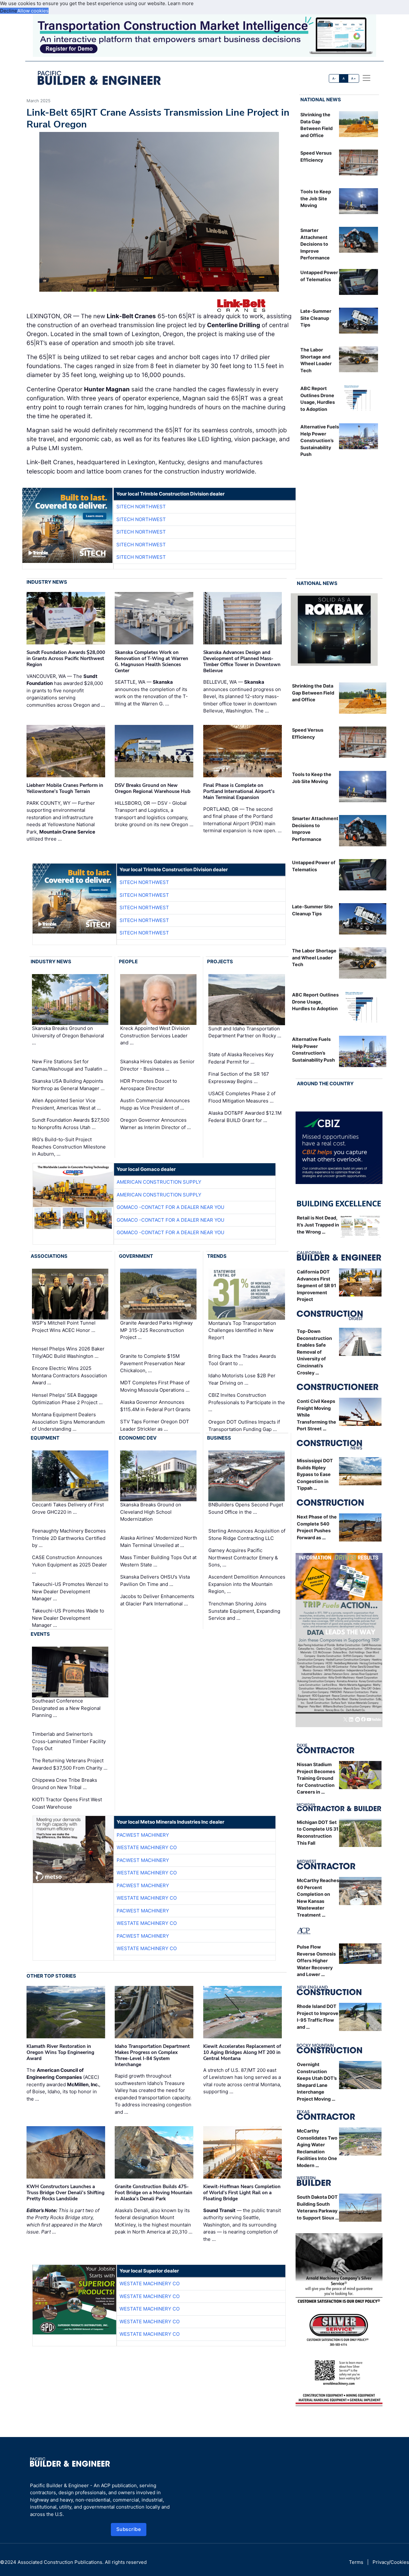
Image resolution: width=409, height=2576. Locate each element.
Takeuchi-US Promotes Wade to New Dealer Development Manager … (68, 1618)
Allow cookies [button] (33, 11)
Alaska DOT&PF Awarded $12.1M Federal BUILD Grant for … (245, 1117)
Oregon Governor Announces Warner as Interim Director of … (155, 1124)
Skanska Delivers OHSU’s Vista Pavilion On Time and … (155, 1580)
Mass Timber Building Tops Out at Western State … (158, 1561)
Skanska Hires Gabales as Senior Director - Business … (157, 1065)
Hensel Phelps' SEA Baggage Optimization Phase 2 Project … (67, 1399)
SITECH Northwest (141, 507)
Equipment (45, 1438)
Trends (217, 1256)
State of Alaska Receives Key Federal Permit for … (241, 1058)
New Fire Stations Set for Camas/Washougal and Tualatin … (70, 1065)
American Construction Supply (159, 1182)
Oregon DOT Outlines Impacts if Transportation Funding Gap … (244, 1426)
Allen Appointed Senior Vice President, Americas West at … (66, 1104)
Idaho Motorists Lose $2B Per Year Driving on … (242, 1379)
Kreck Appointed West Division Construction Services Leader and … (155, 1036)
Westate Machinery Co (147, 1847)
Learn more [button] (181, 3)
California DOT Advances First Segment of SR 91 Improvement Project (316, 1285)
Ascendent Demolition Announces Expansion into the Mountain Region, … (247, 1584)
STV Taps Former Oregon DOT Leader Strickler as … (155, 1425)
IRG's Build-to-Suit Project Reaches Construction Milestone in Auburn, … (69, 1147)
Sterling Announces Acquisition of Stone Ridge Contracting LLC (247, 1534)
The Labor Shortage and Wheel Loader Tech (314, 957)
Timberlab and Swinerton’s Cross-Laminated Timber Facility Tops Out (69, 1741)
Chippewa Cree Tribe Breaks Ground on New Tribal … (65, 1784)
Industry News (47, 582)
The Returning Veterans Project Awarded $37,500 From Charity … (70, 1764)
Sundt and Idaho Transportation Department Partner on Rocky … (245, 1032)
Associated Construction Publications (60, 2562)
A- (334, 78)
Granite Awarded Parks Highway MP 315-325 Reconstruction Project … (156, 1330)
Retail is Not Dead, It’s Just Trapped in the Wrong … (318, 1225)
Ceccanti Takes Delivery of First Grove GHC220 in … (68, 1509)
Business (219, 1438)
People (128, 961)
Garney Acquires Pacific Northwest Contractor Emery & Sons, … (243, 1557)
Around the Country (325, 1084)
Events (40, 1634)
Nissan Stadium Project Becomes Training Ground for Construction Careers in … (316, 1778)
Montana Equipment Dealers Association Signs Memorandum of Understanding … (68, 1422)
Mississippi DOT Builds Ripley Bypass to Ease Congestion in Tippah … (315, 1474)
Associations (49, 1256)
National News (321, 100)
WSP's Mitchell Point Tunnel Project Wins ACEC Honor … (64, 1326)
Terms (356, 2562)
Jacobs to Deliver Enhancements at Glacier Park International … (157, 1600)
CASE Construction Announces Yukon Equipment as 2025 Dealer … (69, 1565)
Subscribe (129, 2529)
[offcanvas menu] (367, 78)
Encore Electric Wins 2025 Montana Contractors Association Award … (69, 1375)
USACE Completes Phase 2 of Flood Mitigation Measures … (242, 1097)
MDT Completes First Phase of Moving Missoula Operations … (155, 1386)
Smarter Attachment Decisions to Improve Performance (315, 244)
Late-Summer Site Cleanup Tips (316, 318)
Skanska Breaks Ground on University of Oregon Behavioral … (68, 1036)
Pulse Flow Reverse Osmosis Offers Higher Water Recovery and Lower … (316, 1961)
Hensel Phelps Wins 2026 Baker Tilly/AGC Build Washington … (68, 1352)
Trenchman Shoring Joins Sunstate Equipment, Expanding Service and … (244, 1611)
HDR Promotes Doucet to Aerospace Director (149, 1085)
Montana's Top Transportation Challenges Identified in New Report (242, 1330)
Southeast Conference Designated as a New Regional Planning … (66, 1708)
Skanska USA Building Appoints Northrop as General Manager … (68, 1085)
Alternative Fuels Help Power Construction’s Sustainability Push (320, 440)
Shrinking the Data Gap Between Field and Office (313, 693)
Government (136, 1256)
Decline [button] (9, 11)
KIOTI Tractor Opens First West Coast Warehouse (67, 1803)
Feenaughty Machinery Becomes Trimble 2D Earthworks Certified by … (69, 1538)
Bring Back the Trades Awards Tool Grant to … (242, 1360)
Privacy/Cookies (391, 2562)
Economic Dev (138, 1438)
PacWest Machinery (143, 1835)
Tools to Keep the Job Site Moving (316, 198)
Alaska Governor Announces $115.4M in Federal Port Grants (155, 1406)
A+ (353, 78)
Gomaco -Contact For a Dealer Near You (170, 1207)
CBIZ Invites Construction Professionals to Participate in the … (247, 1402)
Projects (220, 961)
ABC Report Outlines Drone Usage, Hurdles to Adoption (315, 1002)
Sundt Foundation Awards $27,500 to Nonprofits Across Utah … (71, 1124)
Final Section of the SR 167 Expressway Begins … (239, 1078)
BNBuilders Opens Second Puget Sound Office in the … (246, 1509)
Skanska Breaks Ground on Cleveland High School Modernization (151, 1512)
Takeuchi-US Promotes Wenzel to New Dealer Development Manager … (70, 1591)
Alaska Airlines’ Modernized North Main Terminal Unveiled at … (159, 1542)
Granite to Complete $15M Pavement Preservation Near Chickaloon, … (153, 1363)
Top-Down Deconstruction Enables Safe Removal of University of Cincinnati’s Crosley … (314, 1352)
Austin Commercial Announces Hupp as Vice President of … (155, 1104)
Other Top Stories (51, 1976)
